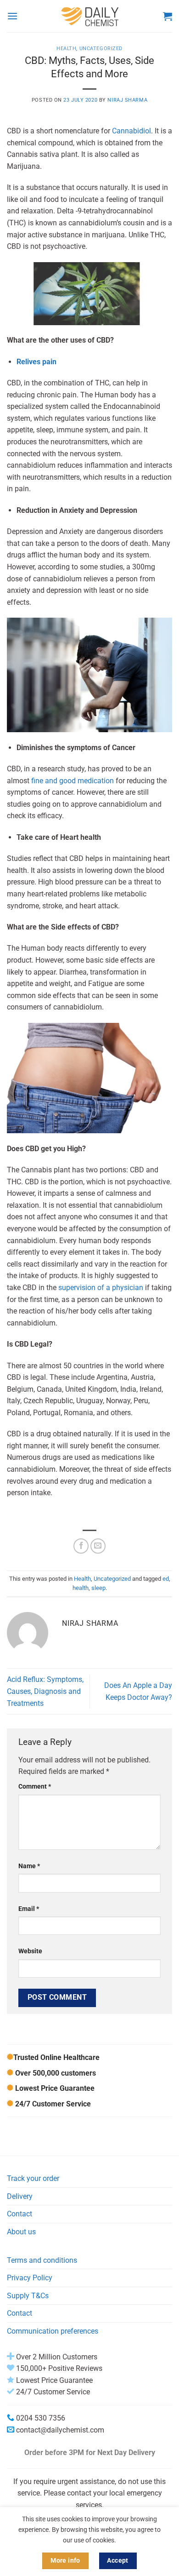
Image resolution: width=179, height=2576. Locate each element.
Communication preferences (53, 2331)
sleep (98, 1588)
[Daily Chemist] (90, 16)
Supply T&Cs (28, 2296)
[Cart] (168, 16)
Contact (20, 2214)
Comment (35, 1787)
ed (166, 1579)
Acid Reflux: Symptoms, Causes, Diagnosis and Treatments (45, 1691)
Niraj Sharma (127, 100)
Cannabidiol (131, 131)
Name (29, 1866)
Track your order (33, 2178)
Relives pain (36, 362)
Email (29, 1909)
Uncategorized (101, 49)
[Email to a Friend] (98, 1546)
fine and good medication (73, 781)
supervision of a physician (101, 1288)
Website (30, 1951)
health (81, 1588)
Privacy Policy (30, 2278)
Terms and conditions (42, 2260)
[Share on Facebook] (81, 1546)
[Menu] (12, 16)
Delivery (20, 2196)
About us (21, 2232)
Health (66, 49)
